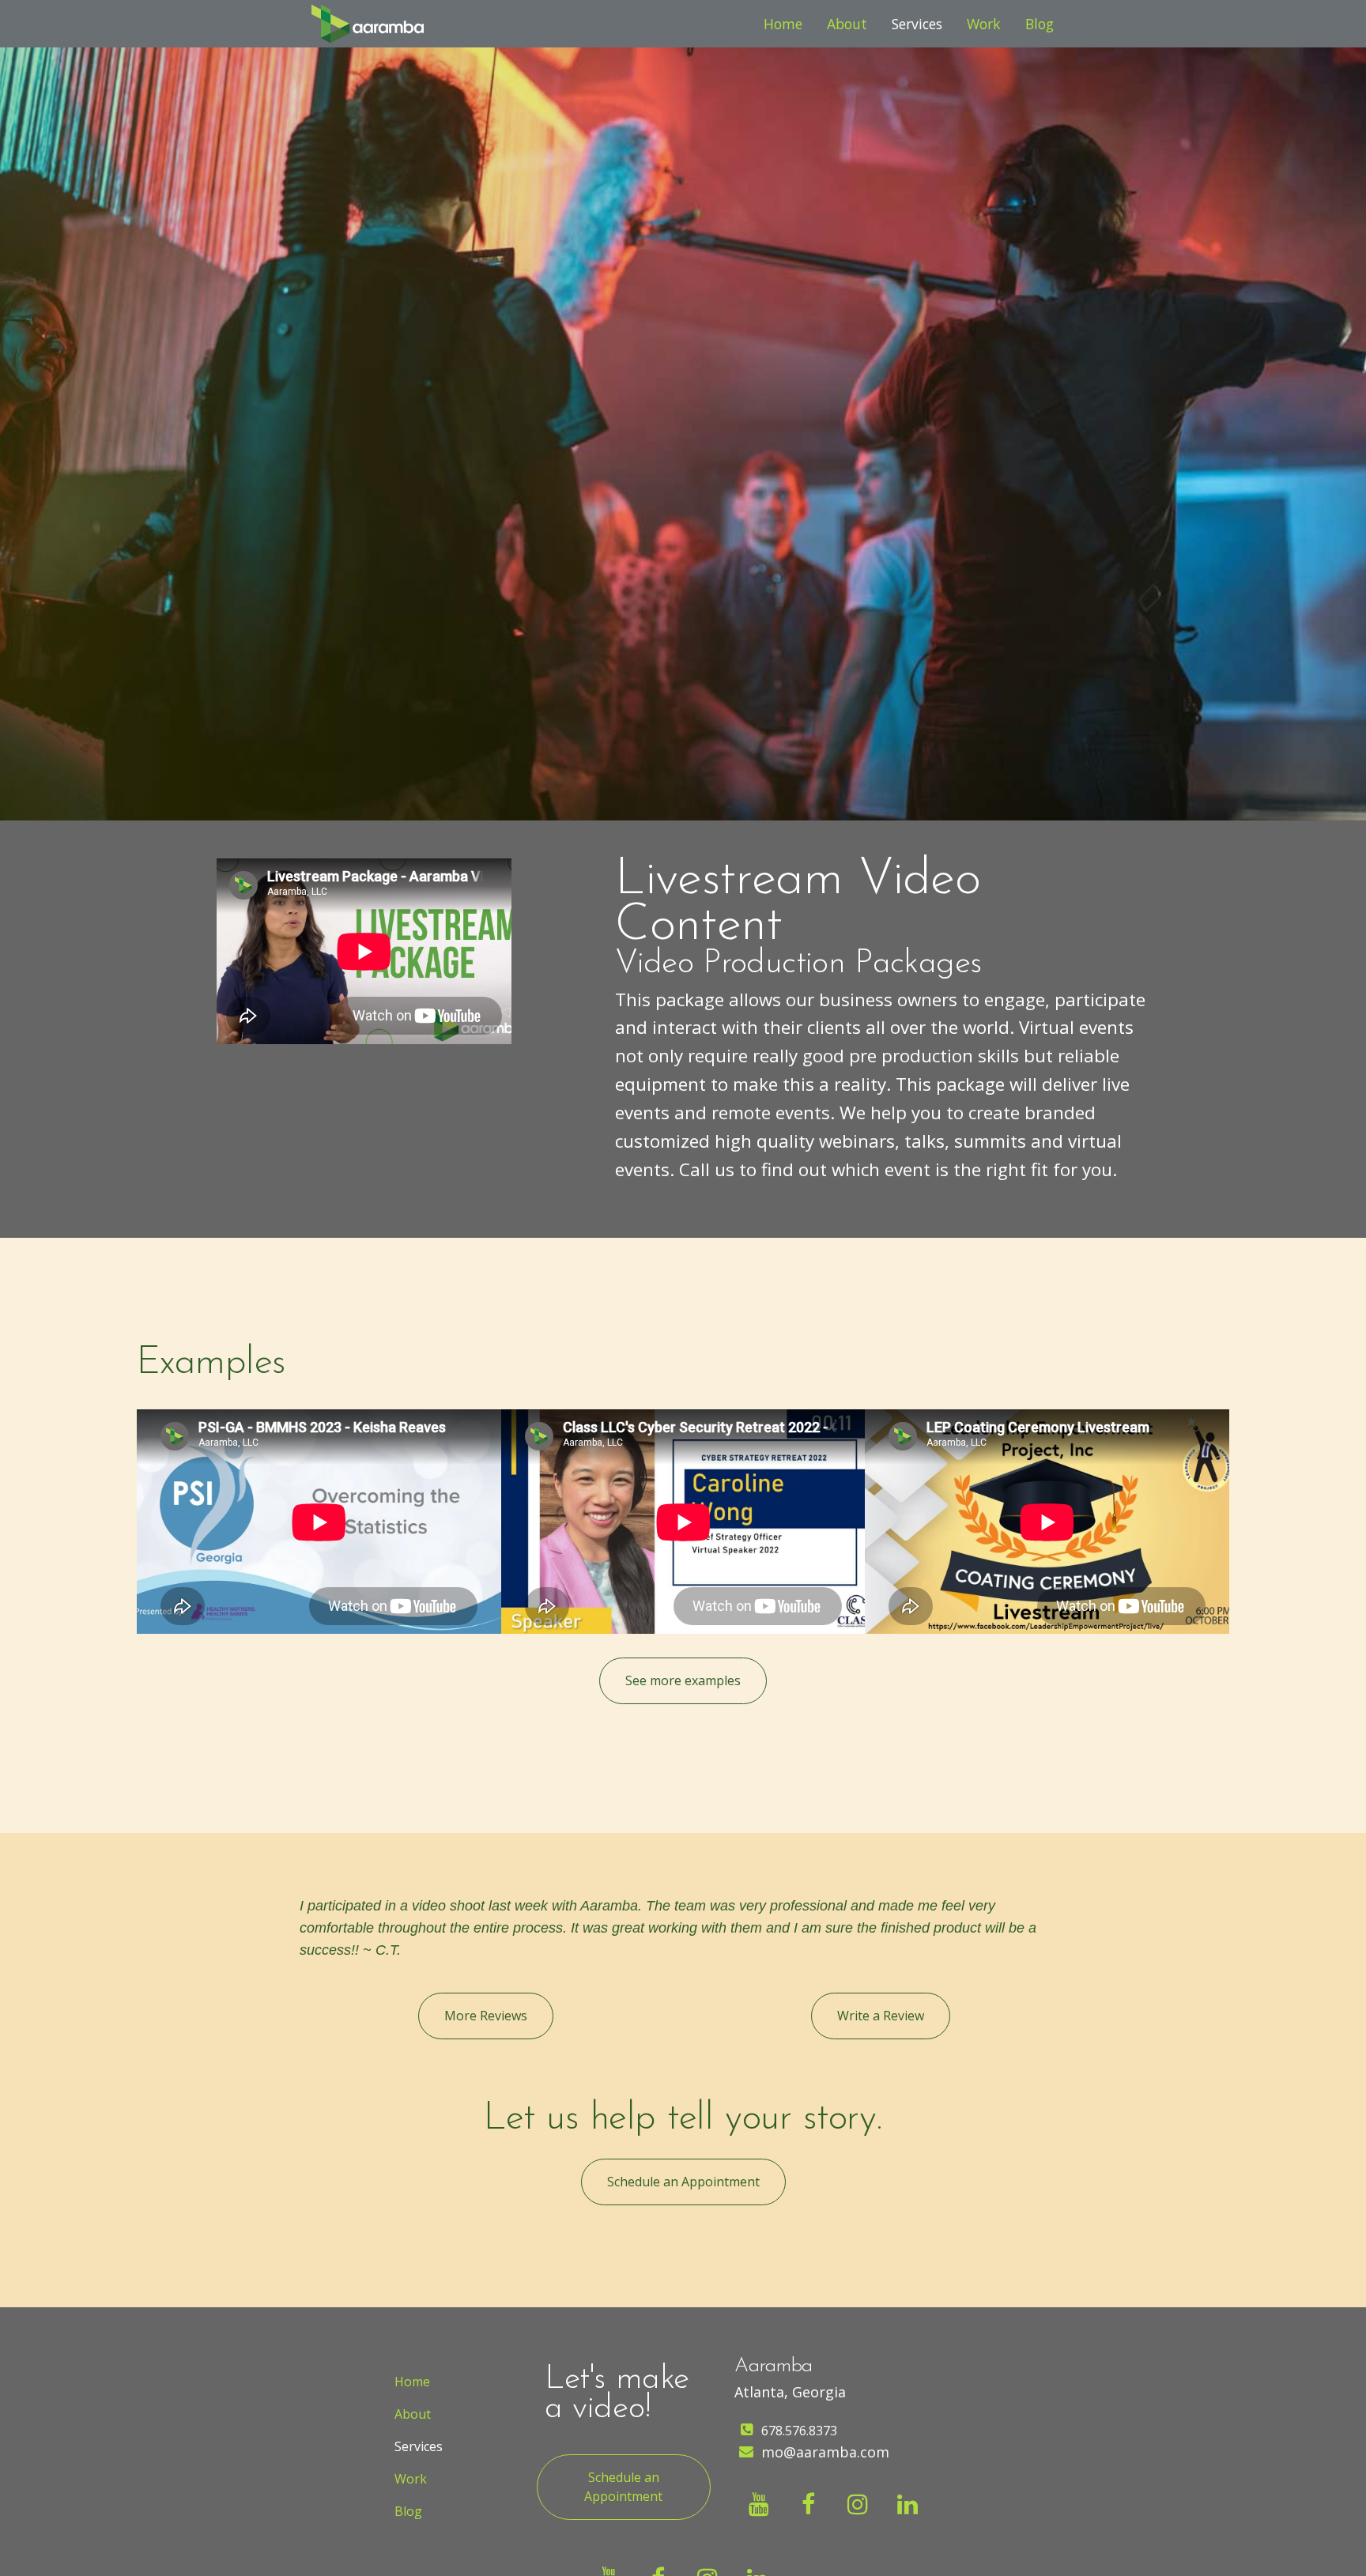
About (847, 24)
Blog (1040, 24)
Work (984, 24)
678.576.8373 (799, 2431)
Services (917, 24)
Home (783, 24)
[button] (683, 1681)
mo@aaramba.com (825, 2452)
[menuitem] (783, 24)
